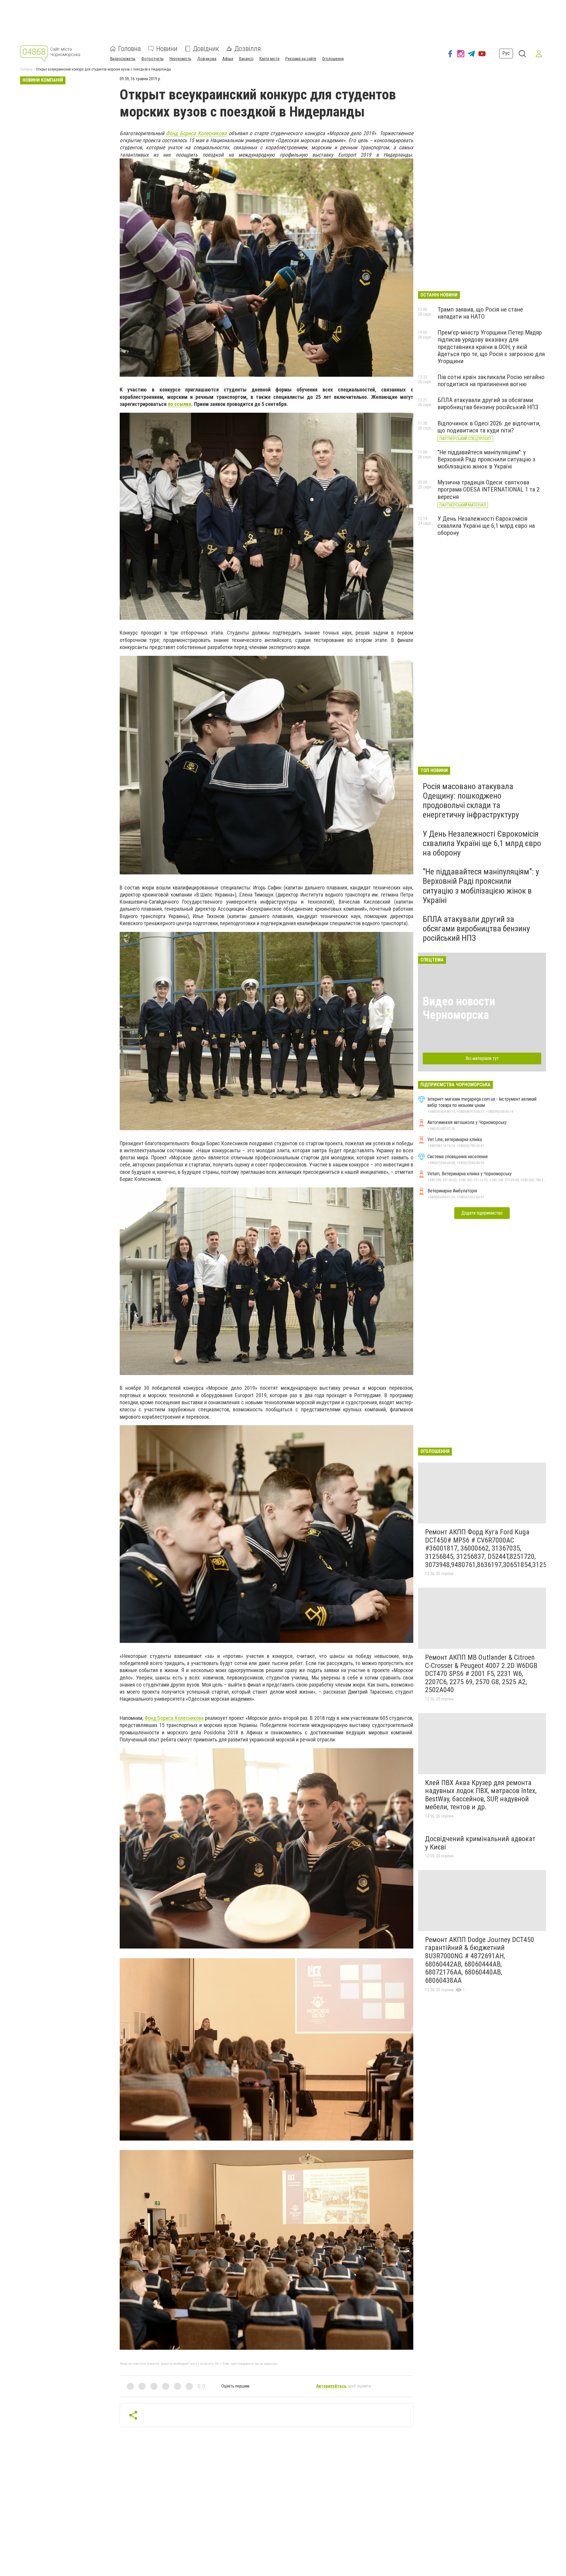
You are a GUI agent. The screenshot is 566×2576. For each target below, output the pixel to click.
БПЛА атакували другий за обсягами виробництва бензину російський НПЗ (488, 404)
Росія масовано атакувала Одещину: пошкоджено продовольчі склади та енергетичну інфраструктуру (471, 801)
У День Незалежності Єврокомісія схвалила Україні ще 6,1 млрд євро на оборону (486, 526)
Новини (167, 49)
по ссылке (180, 404)
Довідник (206, 49)
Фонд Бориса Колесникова (196, 133)
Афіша (228, 59)
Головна (130, 49)
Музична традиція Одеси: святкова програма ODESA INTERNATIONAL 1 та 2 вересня (488, 489)
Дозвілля (248, 49)
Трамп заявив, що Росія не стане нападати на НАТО (480, 313)
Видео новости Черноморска (459, 1008)
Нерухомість (180, 59)
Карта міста (269, 59)
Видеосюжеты (123, 59)
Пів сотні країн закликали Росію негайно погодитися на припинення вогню (491, 381)
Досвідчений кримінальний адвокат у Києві (480, 1843)
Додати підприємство (482, 1213)
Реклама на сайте (301, 59)
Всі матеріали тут (482, 1058)
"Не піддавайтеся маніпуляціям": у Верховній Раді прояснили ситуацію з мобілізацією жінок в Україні (486, 459)
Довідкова (207, 59)
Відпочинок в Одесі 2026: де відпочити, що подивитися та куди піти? (489, 427)
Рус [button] (506, 54)
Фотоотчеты (152, 59)
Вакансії (246, 59)
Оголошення (333, 59)
